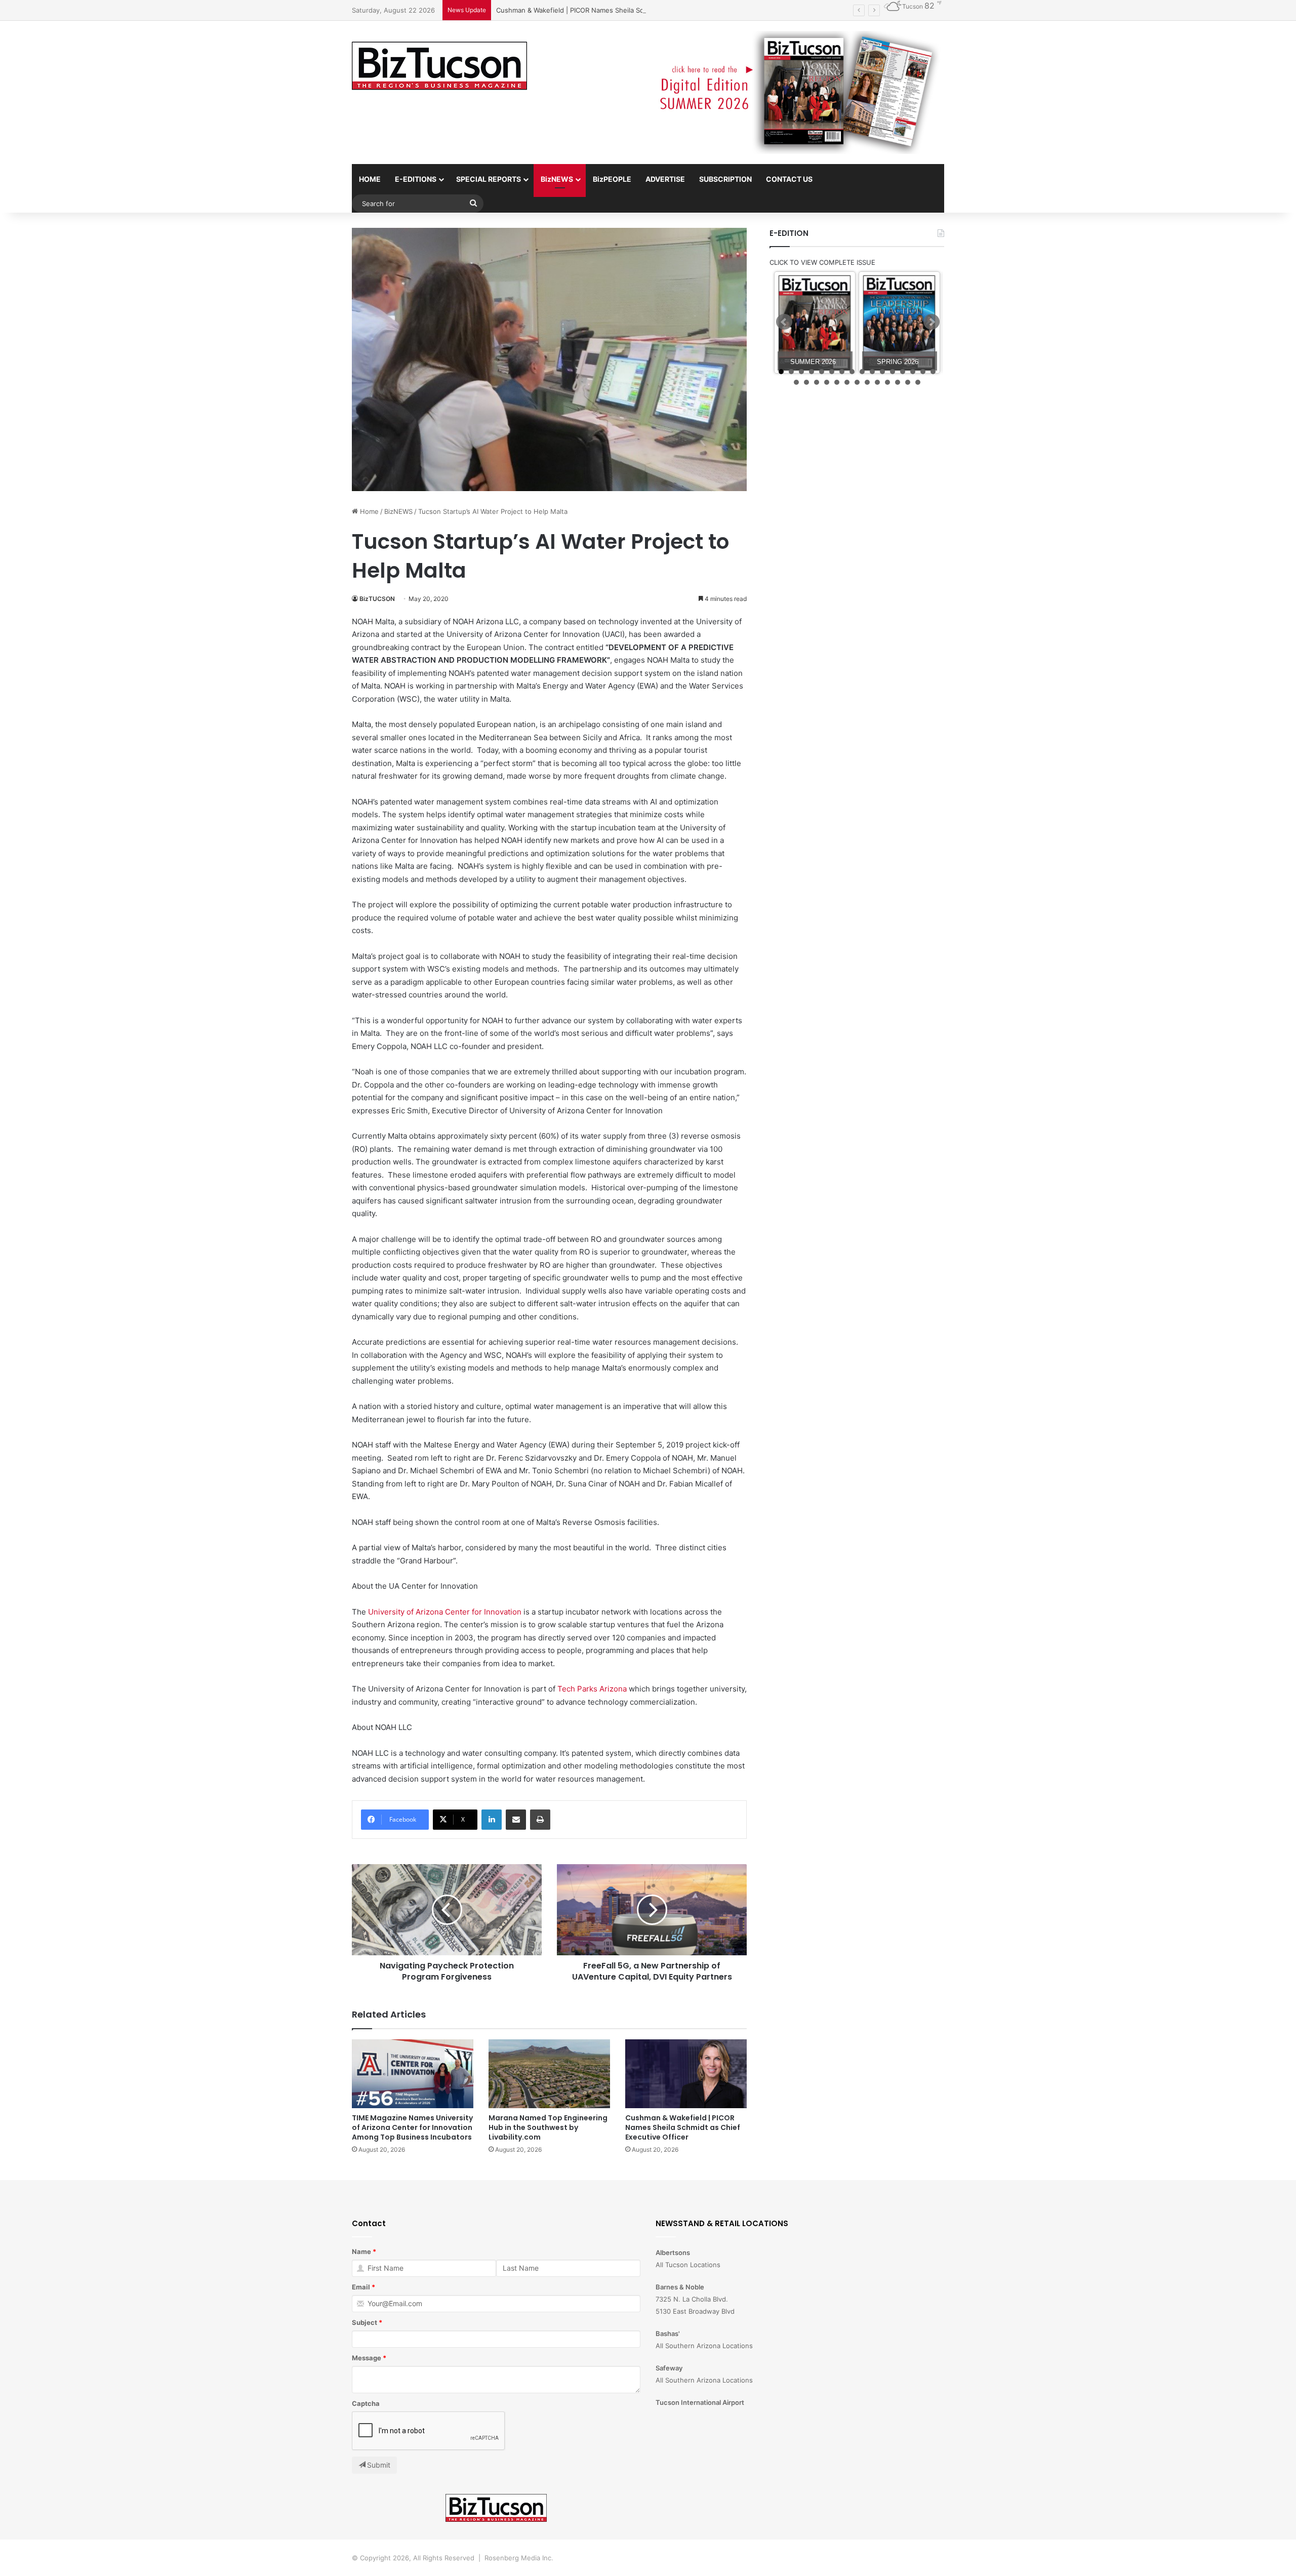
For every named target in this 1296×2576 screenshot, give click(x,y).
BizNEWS (557, 179)
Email (361, 2287)
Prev (784, 322)
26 (887, 382)
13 (903, 372)
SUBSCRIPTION (725, 179)
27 (898, 382)
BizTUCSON (377, 599)
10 (872, 372)
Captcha (366, 2403)
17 (796, 382)
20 (827, 382)
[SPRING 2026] (899, 323)
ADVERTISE (665, 179)
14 (913, 372)
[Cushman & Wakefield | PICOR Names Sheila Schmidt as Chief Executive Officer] (686, 2074)
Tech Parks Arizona (592, 1689)
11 (882, 372)
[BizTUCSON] (439, 66)
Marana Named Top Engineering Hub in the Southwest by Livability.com (548, 2127)
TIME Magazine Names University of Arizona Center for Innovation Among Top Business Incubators (412, 2127)
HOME (370, 179)
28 (908, 382)
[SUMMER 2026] (815, 323)
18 (806, 382)
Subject (364, 2322)
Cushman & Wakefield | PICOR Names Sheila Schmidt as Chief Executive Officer (621, 10)
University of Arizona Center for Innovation (445, 1612)
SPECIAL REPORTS (489, 179)
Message (367, 2358)
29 (918, 382)
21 (837, 382)
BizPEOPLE (612, 179)
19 (817, 382)
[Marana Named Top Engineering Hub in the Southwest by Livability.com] (549, 2074)
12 (893, 372)
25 (877, 382)
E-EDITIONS (416, 179)
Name (361, 2251)
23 (857, 382)
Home (368, 511)
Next (931, 322)
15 (923, 372)
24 (867, 382)
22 (847, 382)
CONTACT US (789, 179)
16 (933, 372)
